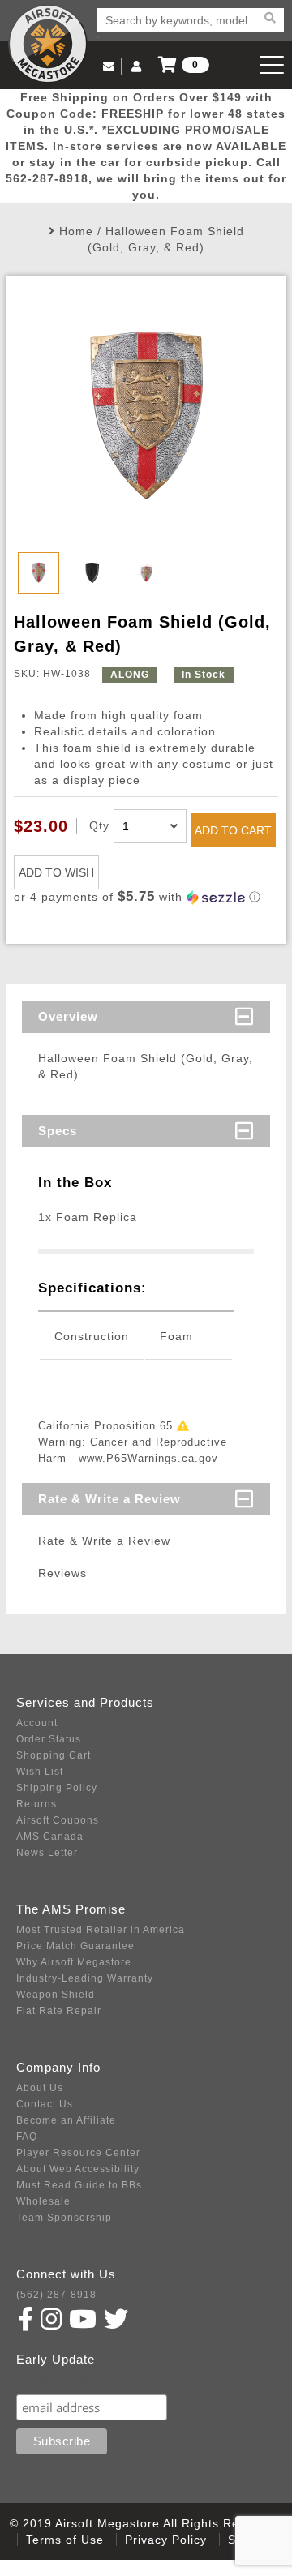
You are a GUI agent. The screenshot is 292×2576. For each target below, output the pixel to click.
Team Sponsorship (64, 2218)
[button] (146, 897)
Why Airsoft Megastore (74, 1962)
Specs (58, 1131)
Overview (68, 1016)
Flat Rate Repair (59, 2011)
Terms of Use (65, 2540)
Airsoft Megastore (48, 44)
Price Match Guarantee (75, 1946)
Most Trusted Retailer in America (101, 1930)
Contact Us (45, 2104)
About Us (40, 2088)
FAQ (27, 2137)
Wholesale (43, 2201)
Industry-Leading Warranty (85, 1978)
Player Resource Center (78, 2153)
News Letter (47, 1853)
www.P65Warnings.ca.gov (148, 1458)
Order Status (49, 1739)
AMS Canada (50, 1837)
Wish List (40, 1772)
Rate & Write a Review (109, 1499)
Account (37, 1723)
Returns (36, 1804)
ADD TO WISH (56, 872)
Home (76, 231)
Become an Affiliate (66, 2120)
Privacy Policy (166, 2540)
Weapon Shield (56, 1995)
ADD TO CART (233, 830)
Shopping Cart (54, 1755)
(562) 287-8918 (56, 2295)
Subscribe (52, 2379)
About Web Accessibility (78, 2169)
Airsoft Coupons (58, 1820)
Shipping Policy (57, 1788)
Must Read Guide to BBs (79, 2185)
